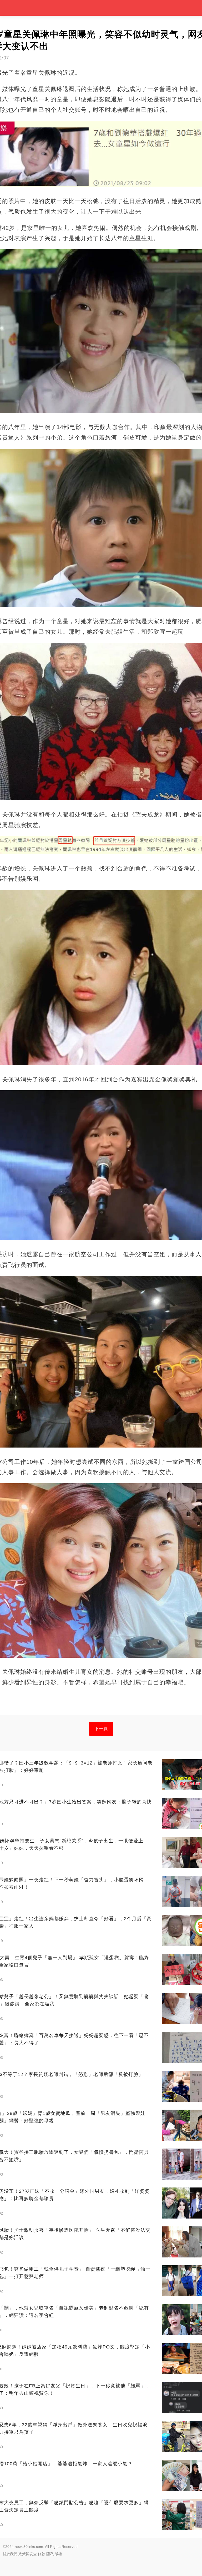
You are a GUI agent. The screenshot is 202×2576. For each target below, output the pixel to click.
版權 (58, 2554)
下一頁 (101, 1729)
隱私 (50, 2554)
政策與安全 (28, 2554)
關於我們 (10, 2554)
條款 (42, 2554)
